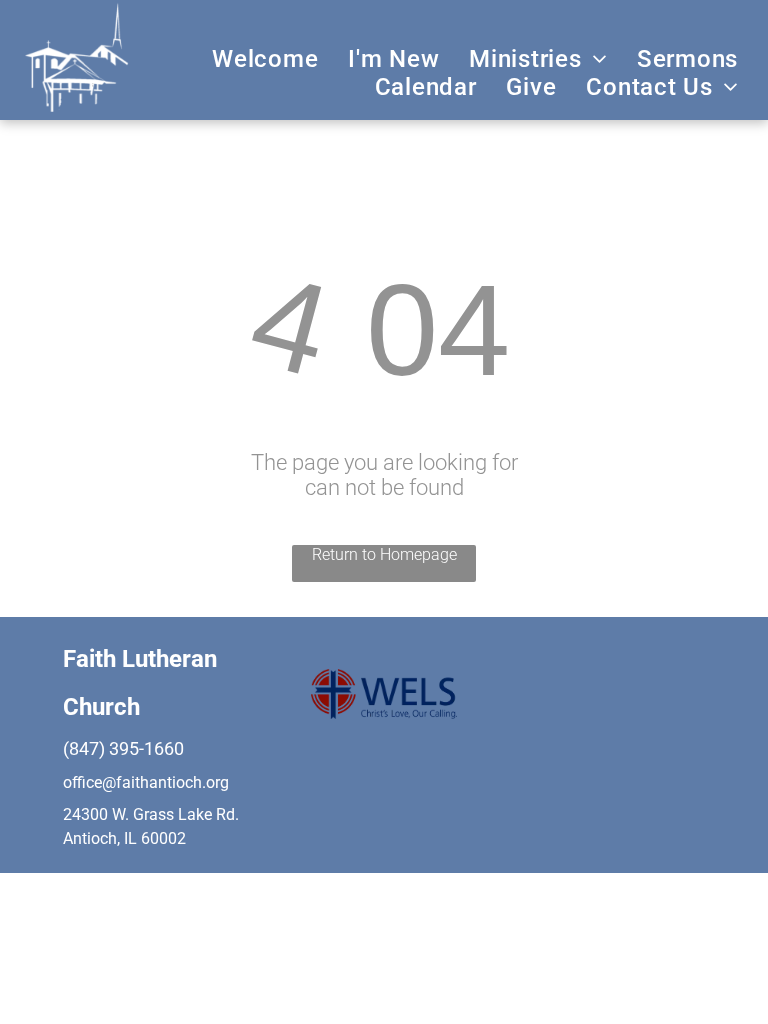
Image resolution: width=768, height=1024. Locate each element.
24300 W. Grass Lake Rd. (151, 814)
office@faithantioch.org (146, 782)
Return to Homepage (384, 554)
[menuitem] (265, 59)
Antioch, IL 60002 (124, 838)
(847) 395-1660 (123, 748)
